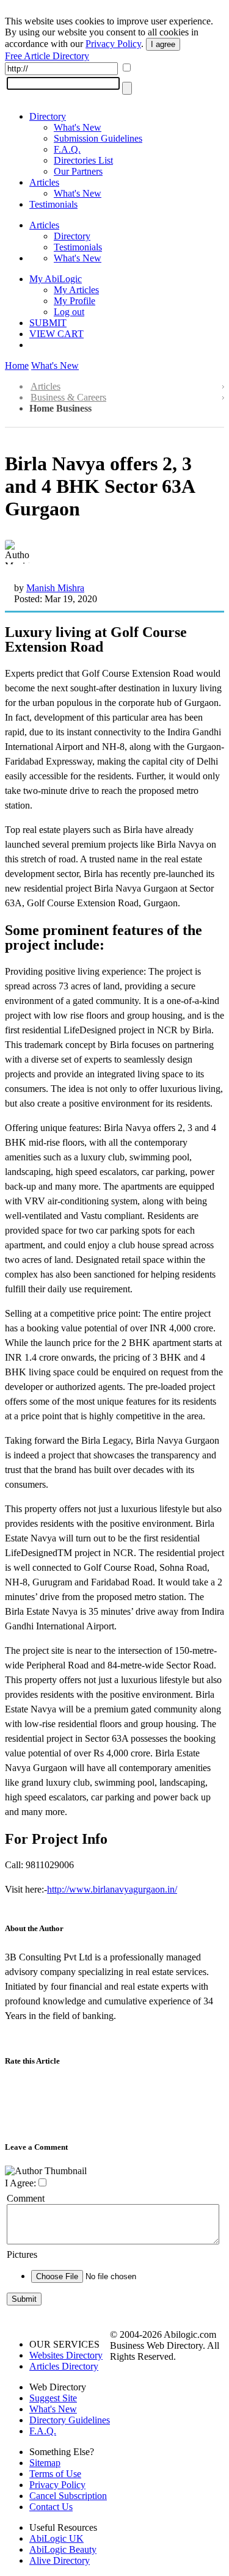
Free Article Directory (47, 56)
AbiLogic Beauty (63, 2549)
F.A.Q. (67, 149)
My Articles (76, 290)
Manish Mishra (55, 588)
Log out (69, 312)
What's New (78, 127)
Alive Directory (60, 2560)
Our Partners (78, 171)
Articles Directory (64, 2366)
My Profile (75, 301)
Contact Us (51, 2507)
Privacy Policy (113, 44)
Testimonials (53, 204)
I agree (163, 44)
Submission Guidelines (98, 138)
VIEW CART (56, 334)
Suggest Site (53, 2398)
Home (17, 366)
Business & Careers (68, 397)
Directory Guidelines (70, 2420)
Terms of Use (55, 2474)
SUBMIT (48, 323)
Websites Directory (66, 2355)
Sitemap (45, 2463)
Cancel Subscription (68, 2496)
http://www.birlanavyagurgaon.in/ (112, 1889)
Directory (48, 116)
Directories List (83, 160)
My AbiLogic (56, 279)
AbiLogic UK (56, 2538)
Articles (44, 182)
